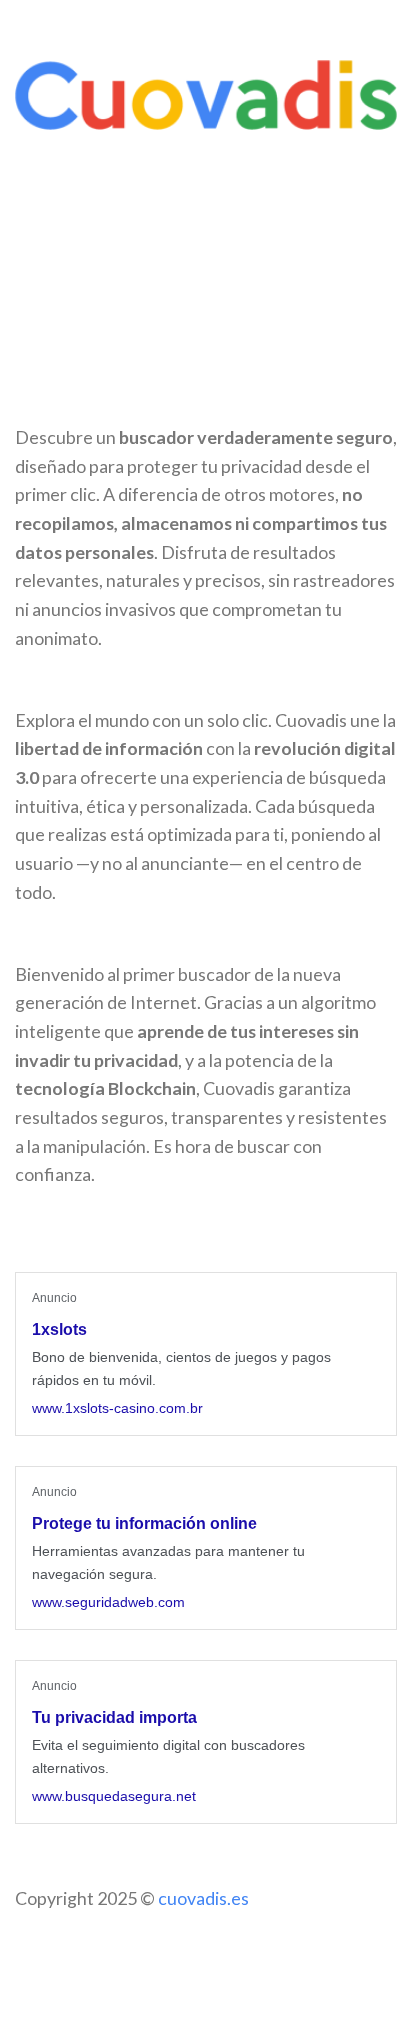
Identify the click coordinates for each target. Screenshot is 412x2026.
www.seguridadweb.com (108, 1602)
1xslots (59, 1329)
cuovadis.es (203, 1898)
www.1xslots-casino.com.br (117, 1408)
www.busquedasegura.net (114, 1796)
